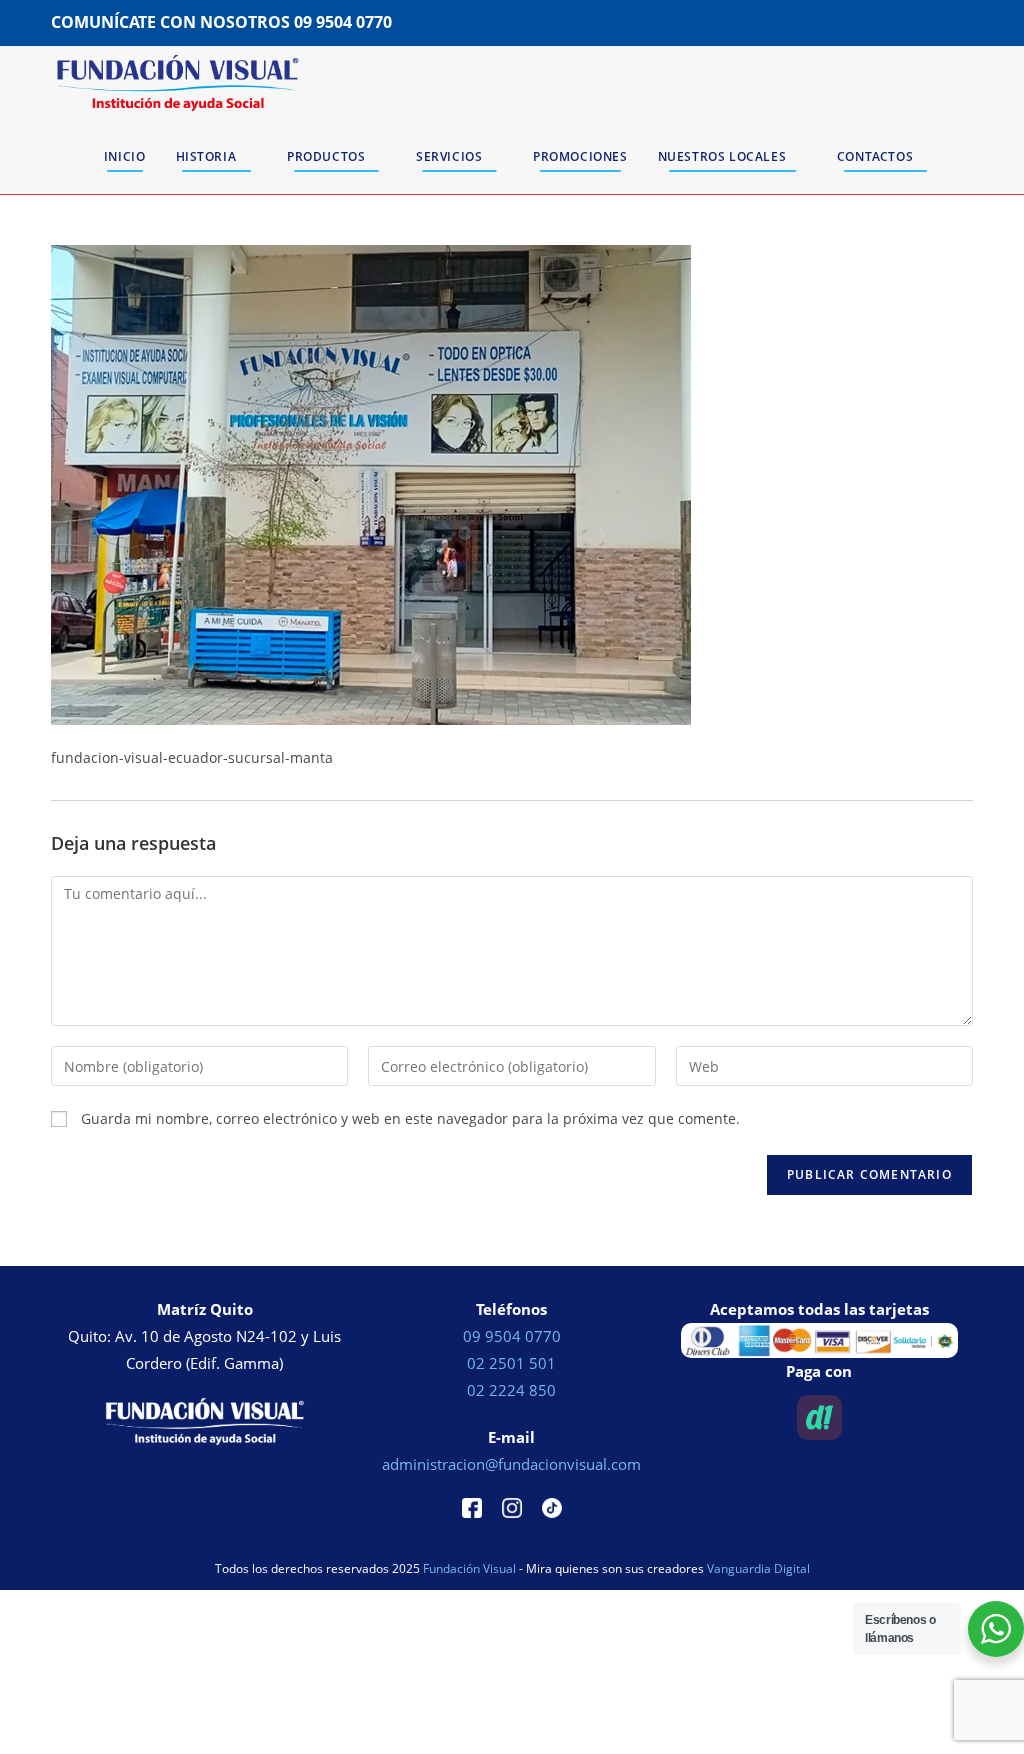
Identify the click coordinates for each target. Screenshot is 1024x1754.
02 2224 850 (511, 1390)
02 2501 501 (511, 1363)
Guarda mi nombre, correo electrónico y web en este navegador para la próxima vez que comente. (410, 1118)
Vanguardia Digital (758, 1568)
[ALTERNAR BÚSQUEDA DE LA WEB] (968, 157)
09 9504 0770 (343, 22)
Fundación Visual (469, 1568)
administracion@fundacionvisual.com (511, 1464)
